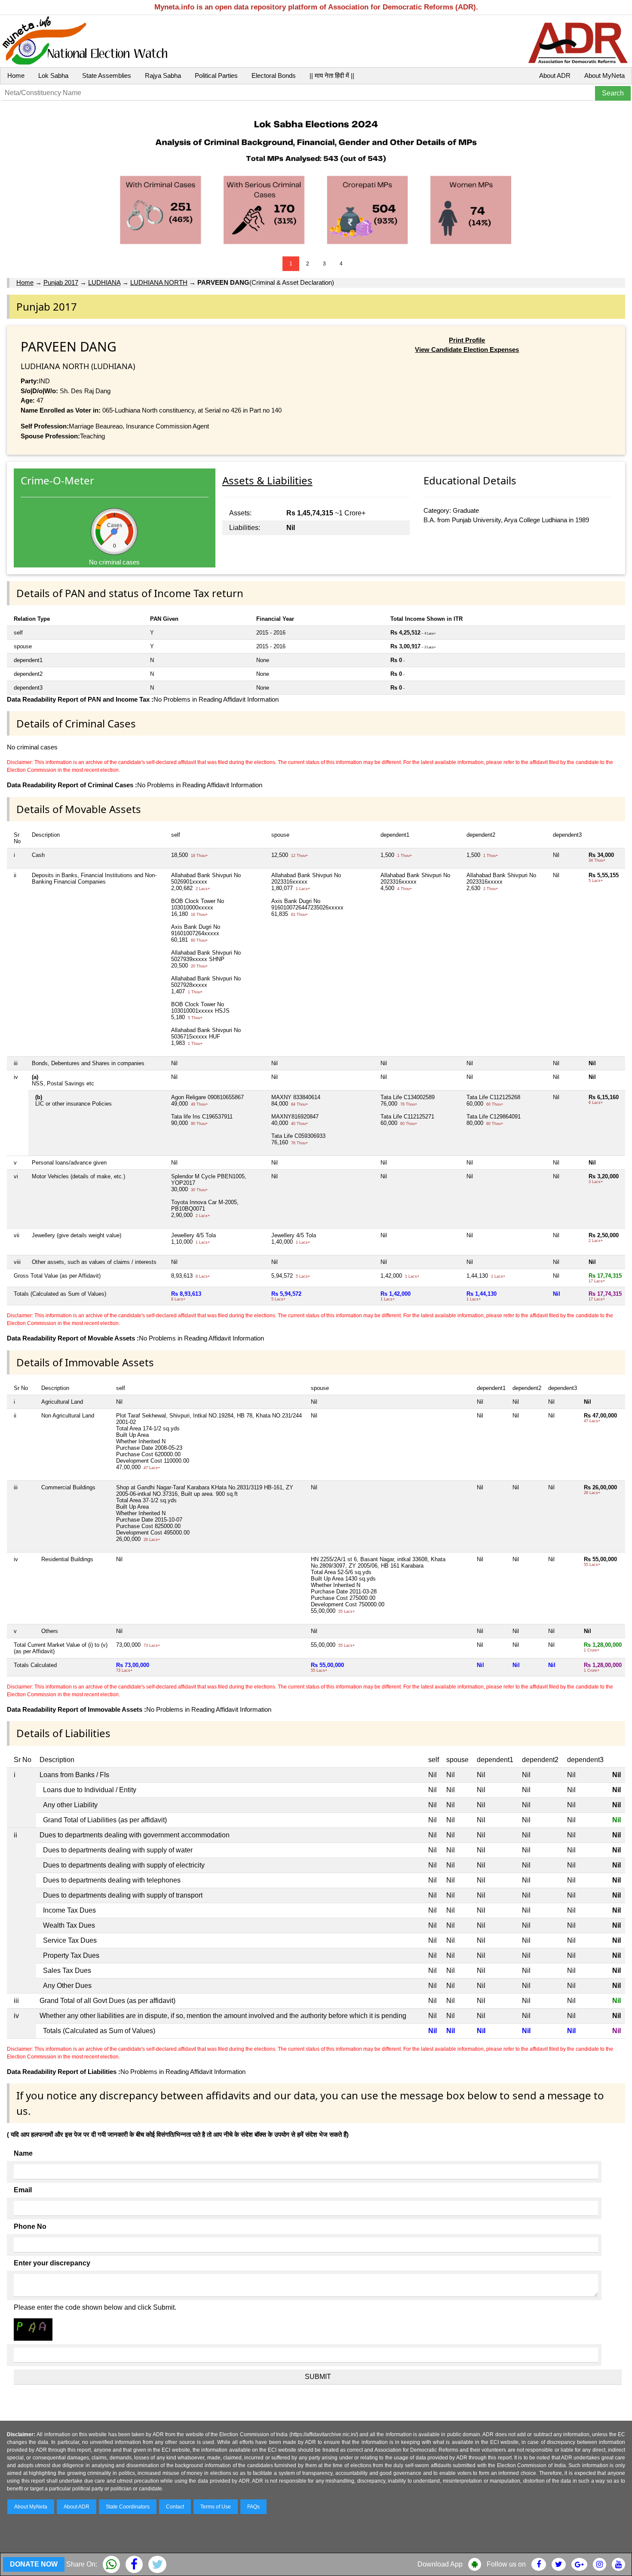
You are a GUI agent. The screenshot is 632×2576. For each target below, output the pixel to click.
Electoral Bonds (274, 75)
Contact (175, 2507)
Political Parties (216, 75)
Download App (440, 2564)
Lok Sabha (53, 75)
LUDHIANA (104, 282)
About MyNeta (604, 75)
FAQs (253, 2507)
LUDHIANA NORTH (159, 282)
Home (16, 75)
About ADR (555, 75)
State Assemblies (107, 75)
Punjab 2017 (61, 282)
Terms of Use (216, 2507)
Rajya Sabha (163, 75)
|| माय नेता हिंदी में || (332, 75)
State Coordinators (128, 2507)
